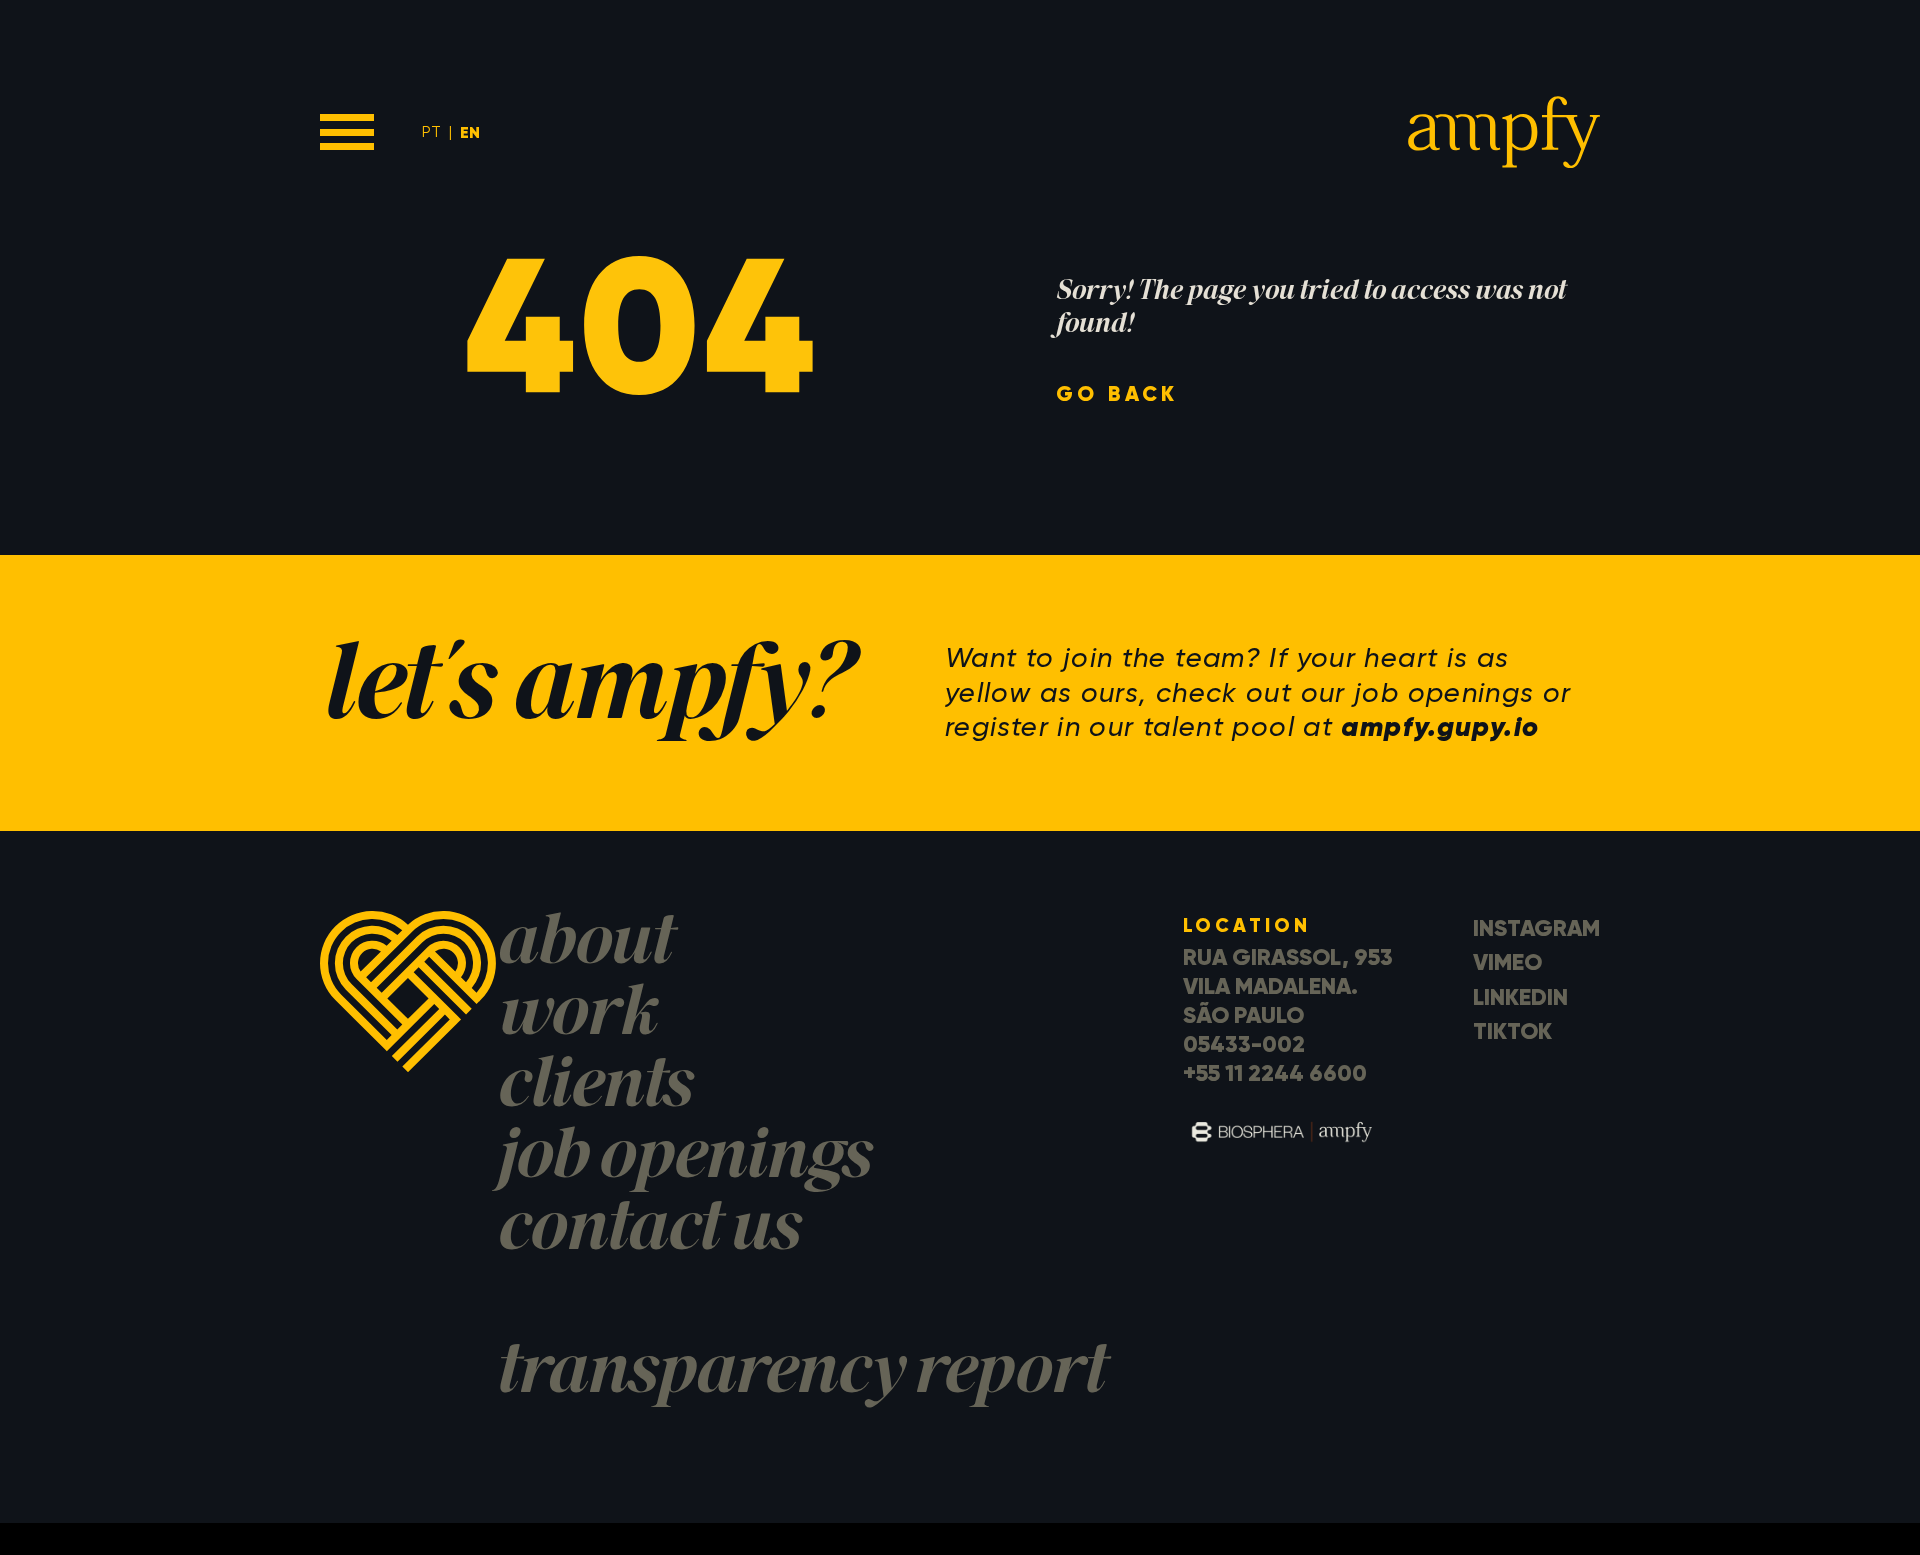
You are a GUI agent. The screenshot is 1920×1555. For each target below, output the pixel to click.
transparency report (799, 1375)
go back (1117, 394)
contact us (647, 1232)
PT (431, 131)
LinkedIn (1520, 997)
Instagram (1536, 928)
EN (470, 132)
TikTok (1512, 1031)
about (583, 946)
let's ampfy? (584, 693)
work (575, 1017)
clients (593, 1089)
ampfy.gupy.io (1440, 726)
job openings (683, 1160)
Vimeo (1507, 962)
